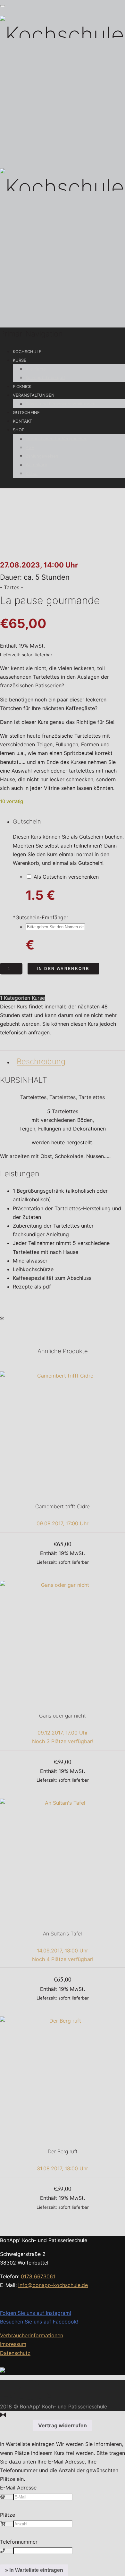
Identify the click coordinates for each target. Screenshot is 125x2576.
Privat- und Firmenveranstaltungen (61, 404)
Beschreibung (41, 1061)
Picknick (22, 386)
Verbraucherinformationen (32, 2335)
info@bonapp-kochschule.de (53, 2285)
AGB (30, 447)
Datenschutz (15, 2353)
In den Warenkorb (63, 969)
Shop (19, 430)
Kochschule (27, 352)
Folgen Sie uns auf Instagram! (36, 2313)
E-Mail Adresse (18, 2488)
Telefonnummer (19, 2542)
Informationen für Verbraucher (56, 439)
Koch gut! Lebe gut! (45, 377)
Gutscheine (26, 412)
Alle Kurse (36, 369)
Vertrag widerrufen (63, 2425)
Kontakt (22, 421)
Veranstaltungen (34, 395)
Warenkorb (36, 465)
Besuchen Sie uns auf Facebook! (39, 2322)
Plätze (8, 2515)
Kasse (32, 473)
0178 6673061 (38, 2276)
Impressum (13, 2344)
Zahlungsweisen (42, 456)
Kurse (20, 360)
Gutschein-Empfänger (41, 917)
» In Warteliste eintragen (34, 2570)
